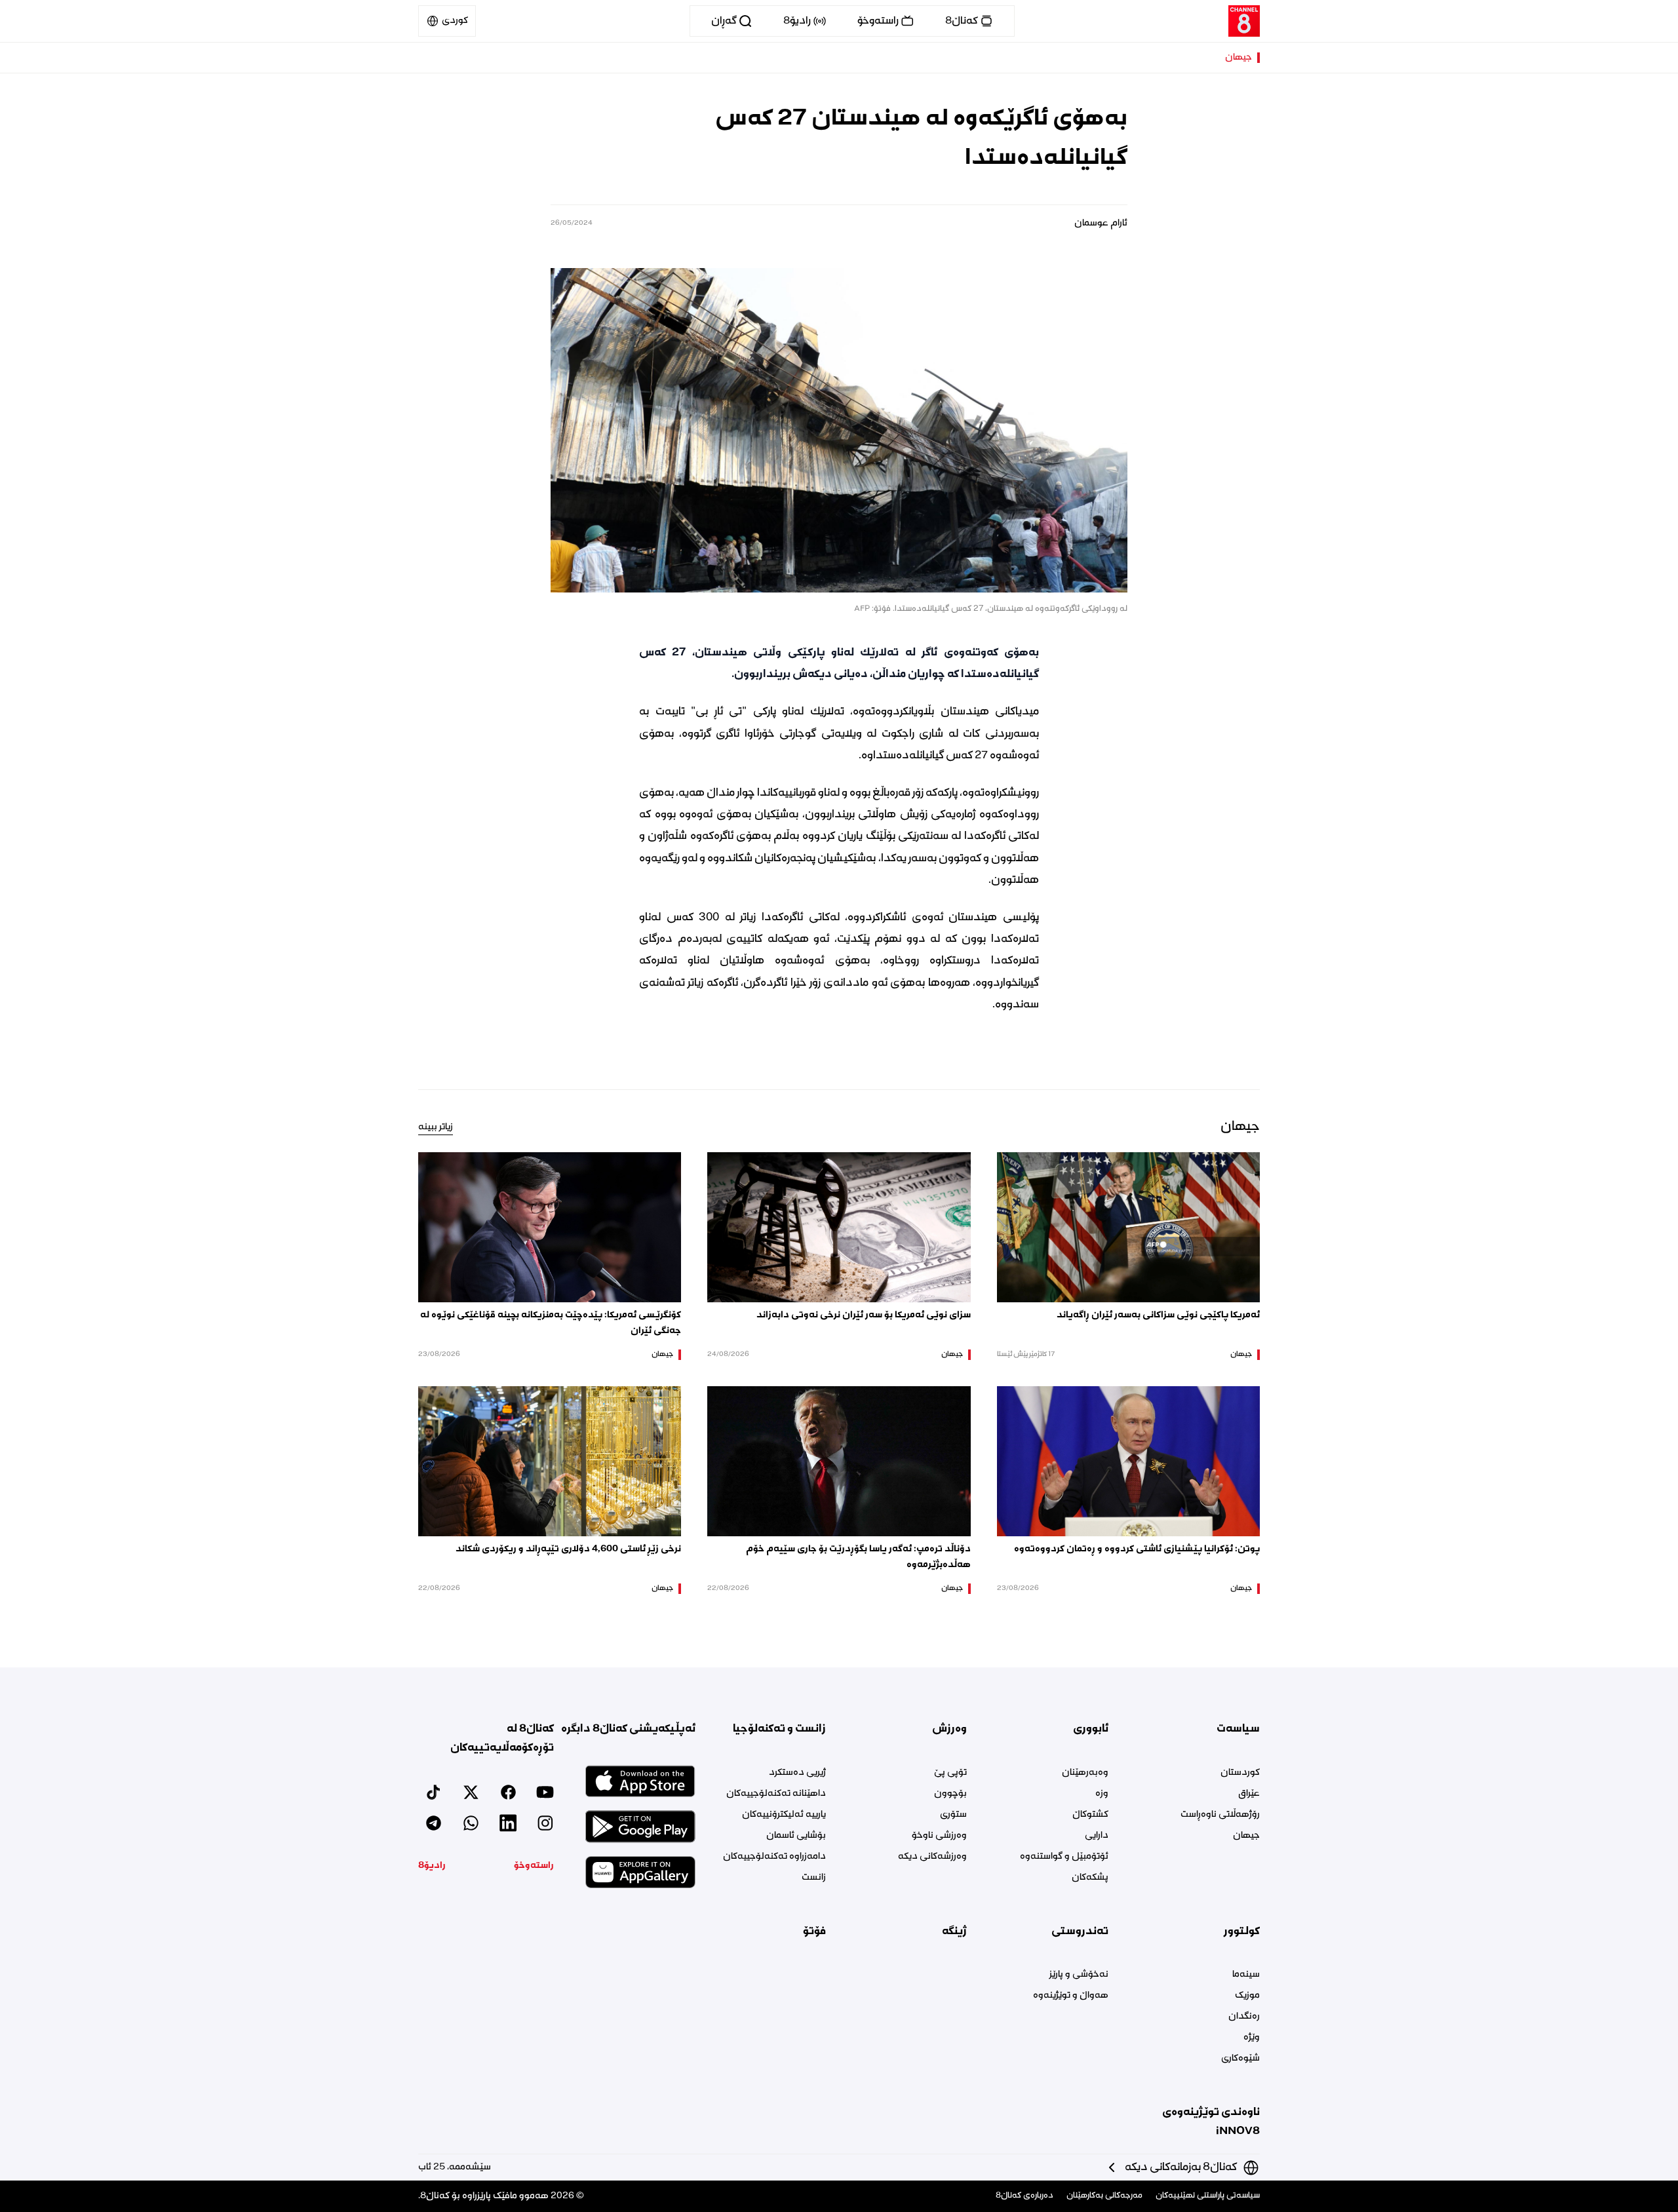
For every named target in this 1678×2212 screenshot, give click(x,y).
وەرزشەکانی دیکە (932, 1857)
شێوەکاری (1240, 2059)
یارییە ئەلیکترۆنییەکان (784, 1815)
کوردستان (1240, 1773)
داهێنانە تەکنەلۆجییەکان (776, 1794)
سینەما (1246, 1975)
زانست (814, 1878)
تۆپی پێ (950, 1773)
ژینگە (954, 1931)
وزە (1102, 1794)
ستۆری (953, 1815)
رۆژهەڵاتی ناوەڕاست (1220, 1815)
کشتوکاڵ (1090, 1815)
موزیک (1247, 1996)
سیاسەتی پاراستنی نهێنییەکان (1208, 2196)
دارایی (1096, 1836)
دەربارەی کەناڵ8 (1024, 2196)
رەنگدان (1244, 2017)
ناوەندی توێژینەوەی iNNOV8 (1211, 2122)
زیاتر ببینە (436, 1127)
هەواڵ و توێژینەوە (1070, 1996)
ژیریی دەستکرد (797, 1773)
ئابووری (1090, 1729)
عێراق (1249, 1794)
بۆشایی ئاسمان (796, 1836)
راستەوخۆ (534, 1866)
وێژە (1252, 2038)
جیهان (1239, 58)
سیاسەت (1238, 1729)
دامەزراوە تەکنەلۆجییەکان (774, 1857)
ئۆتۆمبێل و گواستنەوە (1064, 1857)
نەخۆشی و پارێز (1079, 1975)
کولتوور (1242, 1931)
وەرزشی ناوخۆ (939, 1836)
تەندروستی (1080, 1931)
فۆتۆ (814, 1931)
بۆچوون (950, 1794)
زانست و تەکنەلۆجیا (779, 1729)
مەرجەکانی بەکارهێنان (1104, 2196)
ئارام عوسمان (1101, 223)
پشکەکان (1090, 1878)
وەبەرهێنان (1085, 1773)
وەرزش (949, 1729)
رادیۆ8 (432, 1866)
